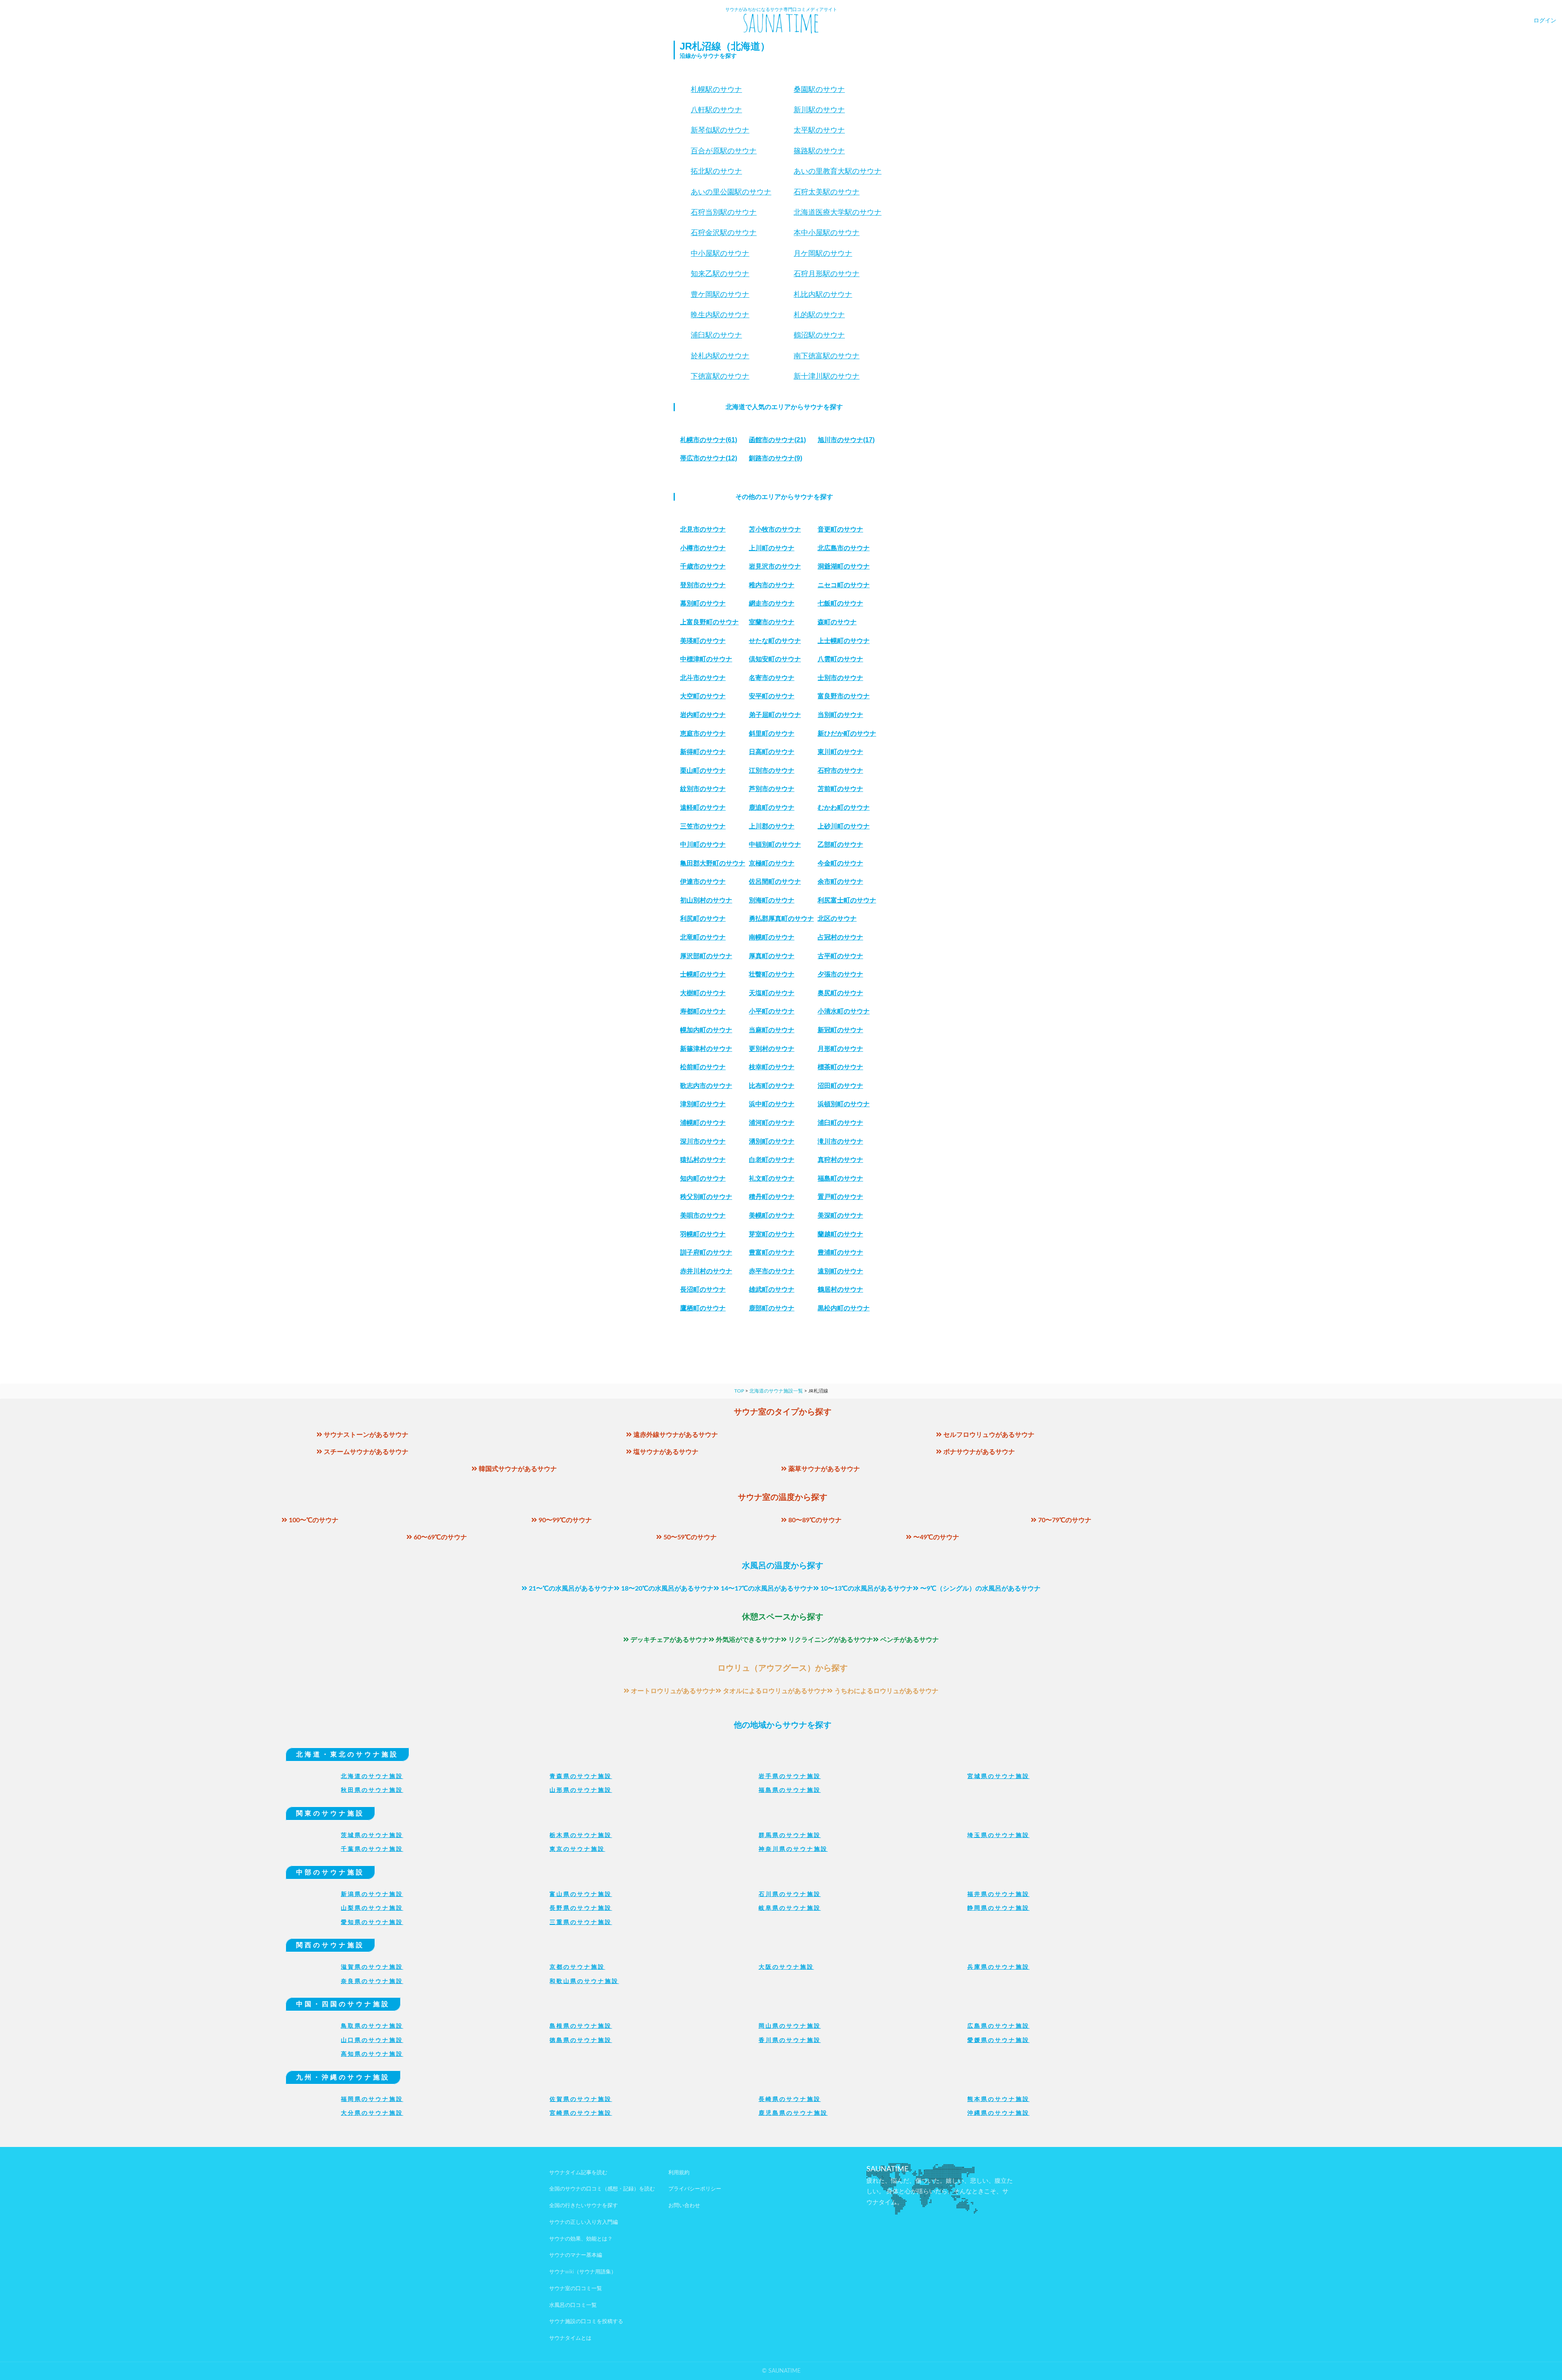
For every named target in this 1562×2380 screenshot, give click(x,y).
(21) (777, 440)
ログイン (1545, 21)
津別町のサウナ (703, 1104)
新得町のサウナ (703, 752)
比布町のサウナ (772, 1086)
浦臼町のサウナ (840, 1123)
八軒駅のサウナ (716, 110)
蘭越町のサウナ (840, 1234)
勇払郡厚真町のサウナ (781, 919)
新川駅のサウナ (819, 110)
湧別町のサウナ (772, 1141)
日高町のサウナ (772, 752)
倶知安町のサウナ (775, 659)
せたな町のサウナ (775, 641)
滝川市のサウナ (840, 1141)
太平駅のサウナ (819, 130)
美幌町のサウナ (772, 1215)
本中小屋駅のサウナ (827, 233)
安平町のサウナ (772, 696)
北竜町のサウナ (703, 937)
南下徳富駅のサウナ (827, 356)
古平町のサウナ (840, 956)
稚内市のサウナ (772, 585)
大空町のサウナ (703, 696)
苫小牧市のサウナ (775, 529)
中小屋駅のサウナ (720, 253)
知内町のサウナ (703, 1178)
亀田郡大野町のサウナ (713, 863)
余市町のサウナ (840, 882)
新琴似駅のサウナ (720, 130)
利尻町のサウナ (703, 919)
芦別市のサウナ (772, 789)
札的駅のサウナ (819, 315)
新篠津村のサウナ (706, 1049)
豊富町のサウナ (772, 1252)
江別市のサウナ (772, 770)
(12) (709, 458)
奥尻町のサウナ (840, 993)
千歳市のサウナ (703, 566)
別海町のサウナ (772, 900)
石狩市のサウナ (840, 770)
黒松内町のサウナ (844, 1308)
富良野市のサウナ (844, 696)
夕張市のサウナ (840, 974)
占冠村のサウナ (840, 937)
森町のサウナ (837, 622)
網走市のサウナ (772, 603)
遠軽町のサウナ (703, 807)
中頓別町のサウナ (775, 845)
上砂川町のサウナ (844, 826)
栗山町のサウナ (703, 770)
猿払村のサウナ (703, 1160)
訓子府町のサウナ (706, 1252)
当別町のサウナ (840, 715)
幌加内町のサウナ (706, 1030)
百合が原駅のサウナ (724, 151)
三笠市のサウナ (703, 826)
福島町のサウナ (840, 1178)
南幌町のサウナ (772, 937)
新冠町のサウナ (840, 1030)
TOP (739, 1391)
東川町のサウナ (840, 752)
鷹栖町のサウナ (703, 1308)
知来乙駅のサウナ (720, 274)
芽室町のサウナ (772, 1234)
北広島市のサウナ (844, 548)
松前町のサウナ (703, 1067)
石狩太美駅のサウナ (827, 192)
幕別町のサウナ (703, 603)
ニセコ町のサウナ (844, 585)
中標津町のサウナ (706, 659)
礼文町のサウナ (772, 1178)
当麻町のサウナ (772, 1030)
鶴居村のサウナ (840, 1289)
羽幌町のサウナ (703, 1234)
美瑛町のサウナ (703, 641)
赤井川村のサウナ (706, 1271)
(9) (776, 458)
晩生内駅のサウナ (720, 315)
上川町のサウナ (772, 548)
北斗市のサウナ (703, 678)
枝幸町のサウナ (772, 1067)
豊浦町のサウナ (840, 1252)
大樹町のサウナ (703, 993)
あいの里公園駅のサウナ (731, 192)
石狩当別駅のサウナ (724, 212)
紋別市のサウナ (703, 789)
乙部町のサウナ (840, 845)
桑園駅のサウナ (819, 89)
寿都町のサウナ (703, 1011)
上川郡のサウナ (772, 826)
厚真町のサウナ (772, 956)
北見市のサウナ (703, 529)
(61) (709, 440)
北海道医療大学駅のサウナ (838, 212)
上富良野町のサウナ (709, 622)
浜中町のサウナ (772, 1104)
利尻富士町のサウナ (847, 900)
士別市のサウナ (840, 678)
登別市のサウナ (703, 585)
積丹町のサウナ (772, 1197)
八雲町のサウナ (840, 659)
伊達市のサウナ (703, 882)
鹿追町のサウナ (772, 807)
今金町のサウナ (840, 863)
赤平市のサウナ (772, 1271)
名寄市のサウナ (772, 678)
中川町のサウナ (703, 845)
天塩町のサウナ (772, 993)
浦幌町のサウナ (703, 1123)
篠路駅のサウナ (819, 151)
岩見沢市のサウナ (775, 566)
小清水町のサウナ (844, 1011)
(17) (846, 440)
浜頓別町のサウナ (844, 1104)
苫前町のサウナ (840, 789)
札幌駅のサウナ (716, 89)
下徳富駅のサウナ (720, 376)
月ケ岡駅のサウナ (823, 253)
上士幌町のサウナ (844, 641)
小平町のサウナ (772, 1011)
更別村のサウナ (772, 1049)
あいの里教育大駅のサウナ (838, 171)
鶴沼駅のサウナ (819, 335)
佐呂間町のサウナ (775, 882)
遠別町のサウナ (840, 1271)
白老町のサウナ (772, 1160)
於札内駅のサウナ (720, 356)
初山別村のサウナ (706, 900)
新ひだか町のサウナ (847, 733)
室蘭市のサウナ (772, 622)
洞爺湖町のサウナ (844, 566)
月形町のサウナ (840, 1049)
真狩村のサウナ (840, 1160)
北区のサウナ (837, 919)
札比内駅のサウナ (823, 294)
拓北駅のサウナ (716, 171)
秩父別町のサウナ (706, 1197)
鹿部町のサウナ (772, 1308)
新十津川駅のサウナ (827, 376)
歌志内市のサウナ (706, 1086)
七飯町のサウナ (840, 603)
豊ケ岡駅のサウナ (720, 294)
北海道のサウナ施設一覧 (776, 1391)
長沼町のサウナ (703, 1289)
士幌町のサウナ (703, 974)
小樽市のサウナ (703, 548)
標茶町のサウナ (840, 1067)
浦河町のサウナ (772, 1123)
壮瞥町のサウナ (772, 974)
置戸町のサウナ (840, 1197)
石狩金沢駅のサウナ (724, 233)
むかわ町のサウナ (844, 807)
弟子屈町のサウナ (775, 715)
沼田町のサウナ (840, 1086)
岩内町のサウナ (703, 715)
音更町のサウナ (840, 529)
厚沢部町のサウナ (706, 956)
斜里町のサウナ (772, 733)
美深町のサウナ (840, 1215)
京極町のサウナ (772, 863)
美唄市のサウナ (703, 1215)
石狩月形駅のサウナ (827, 274)
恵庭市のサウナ (703, 733)
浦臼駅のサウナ (716, 335)
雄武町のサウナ (772, 1289)
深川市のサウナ (703, 1141)
